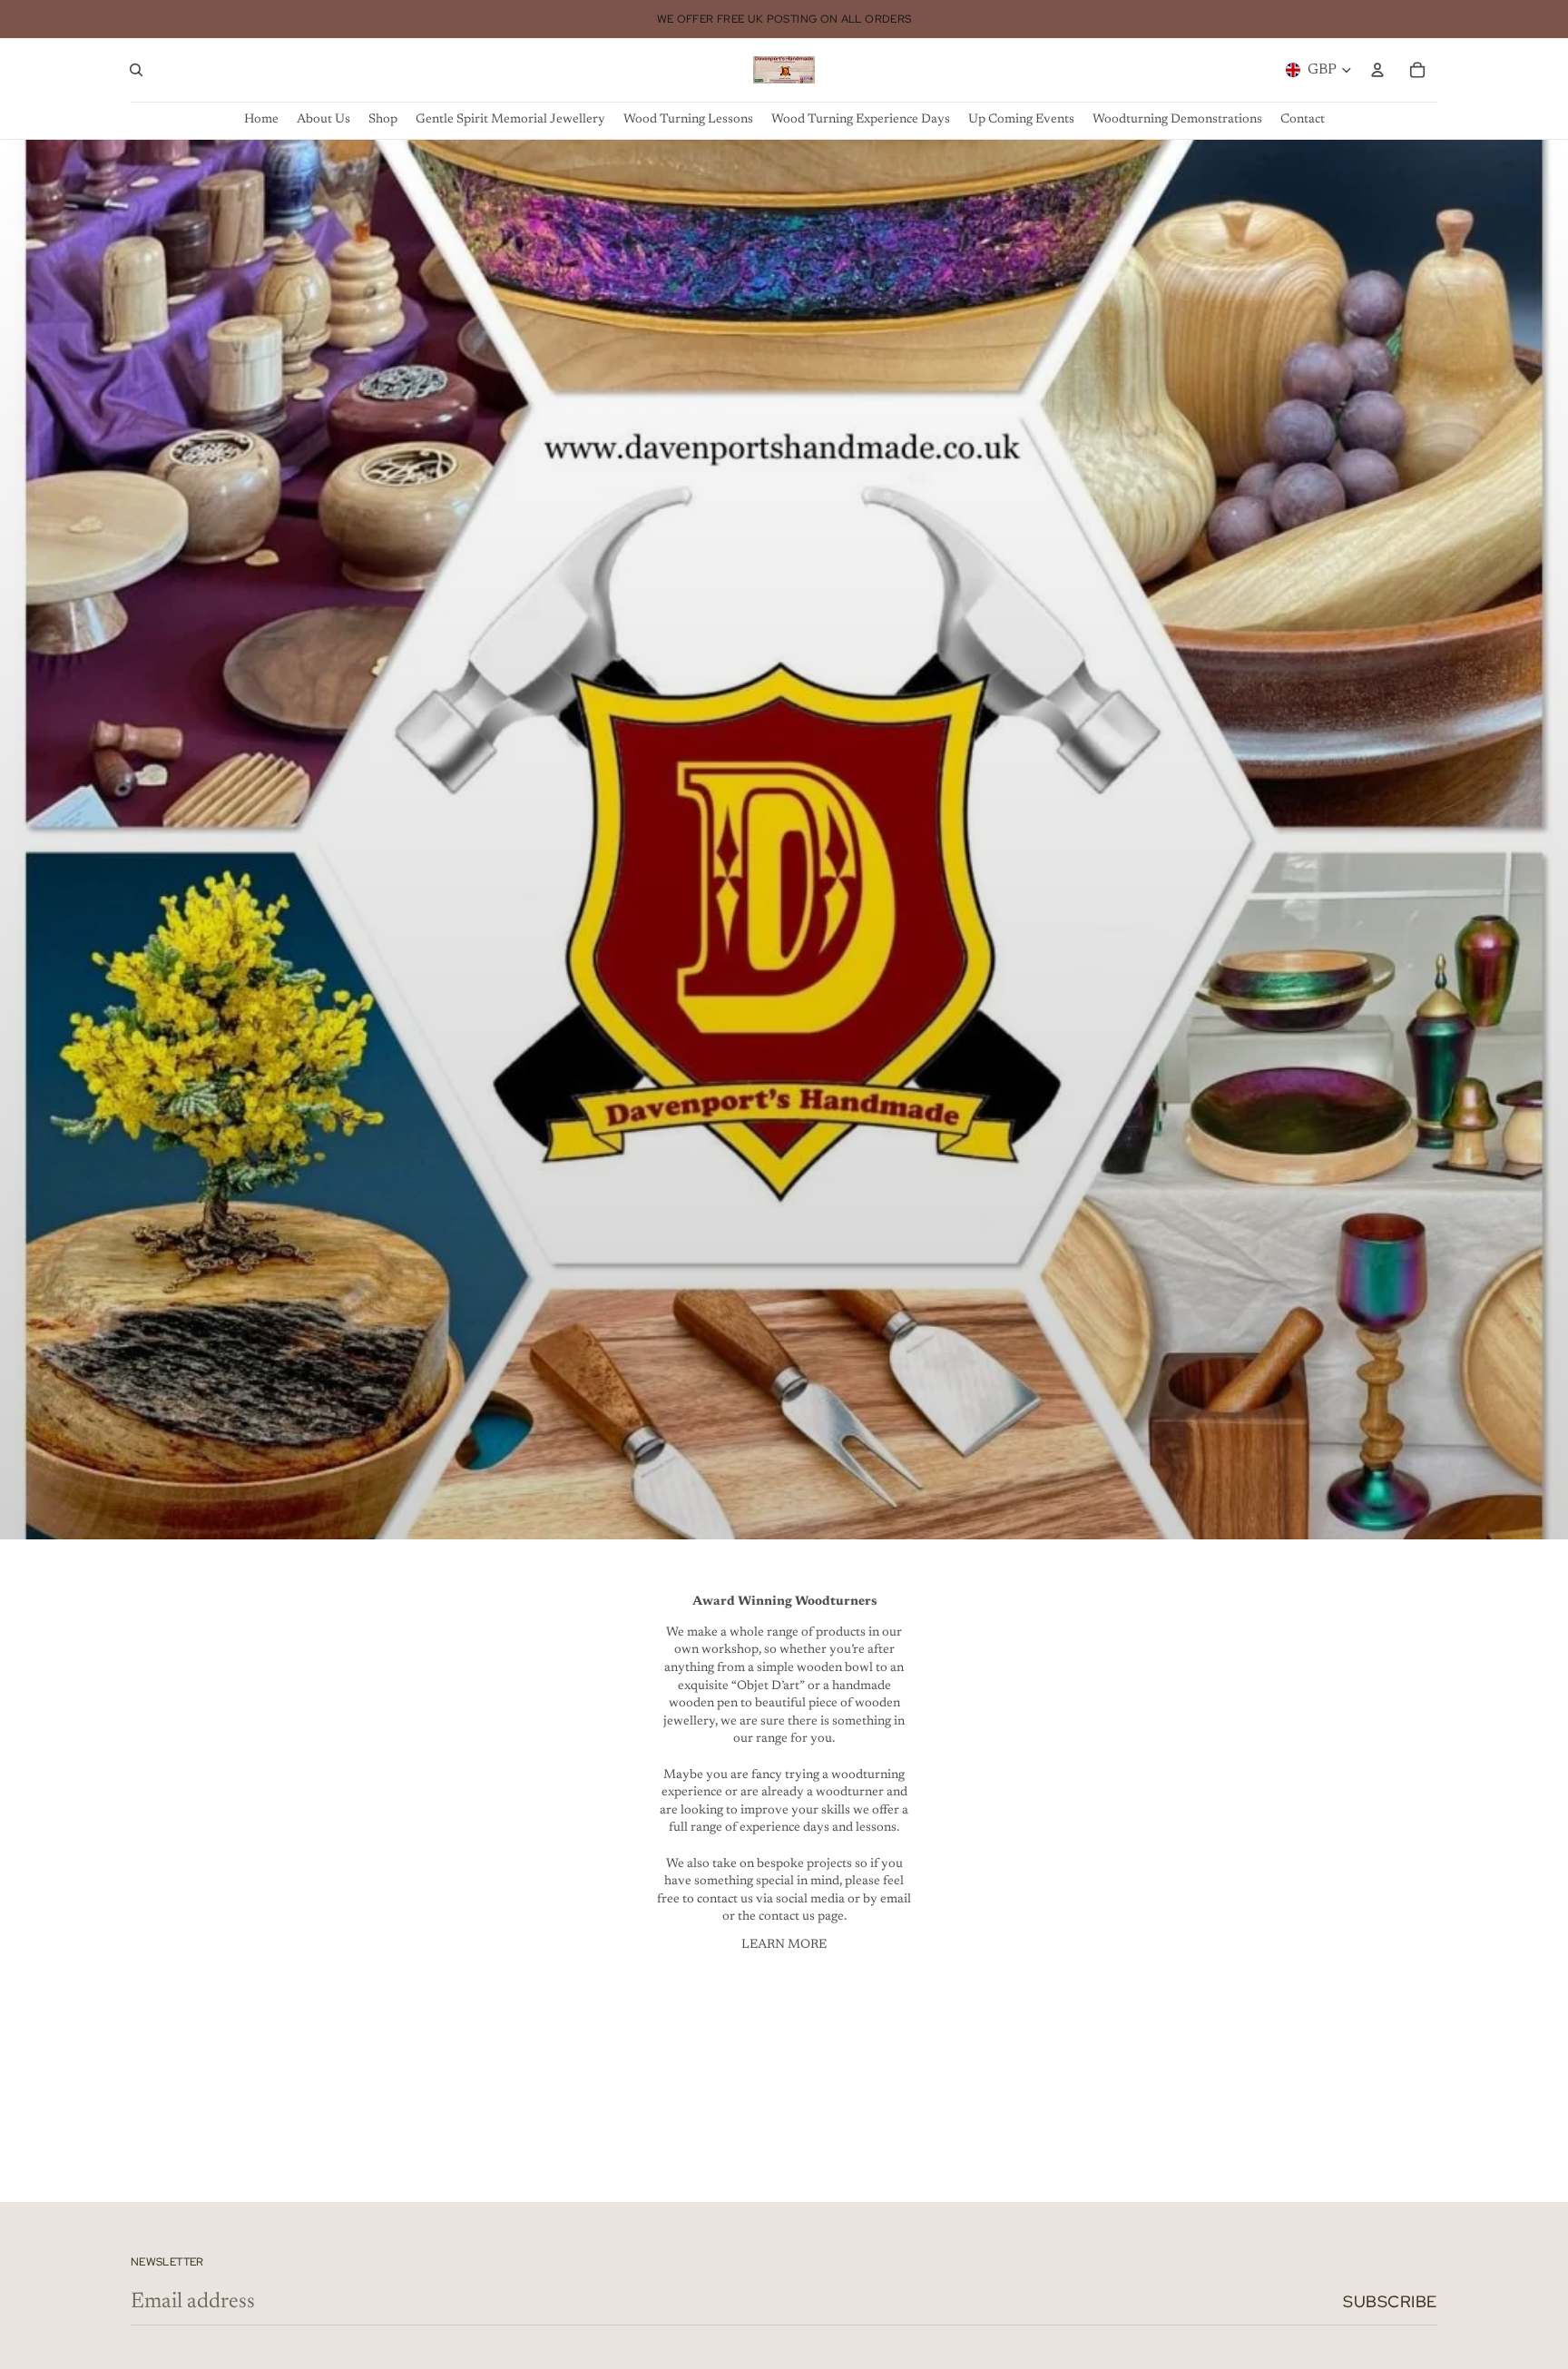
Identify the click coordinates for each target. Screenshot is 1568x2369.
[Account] (1377, 70)
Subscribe (1390, 2301)
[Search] (136, 70)
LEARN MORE (784, 1945)
